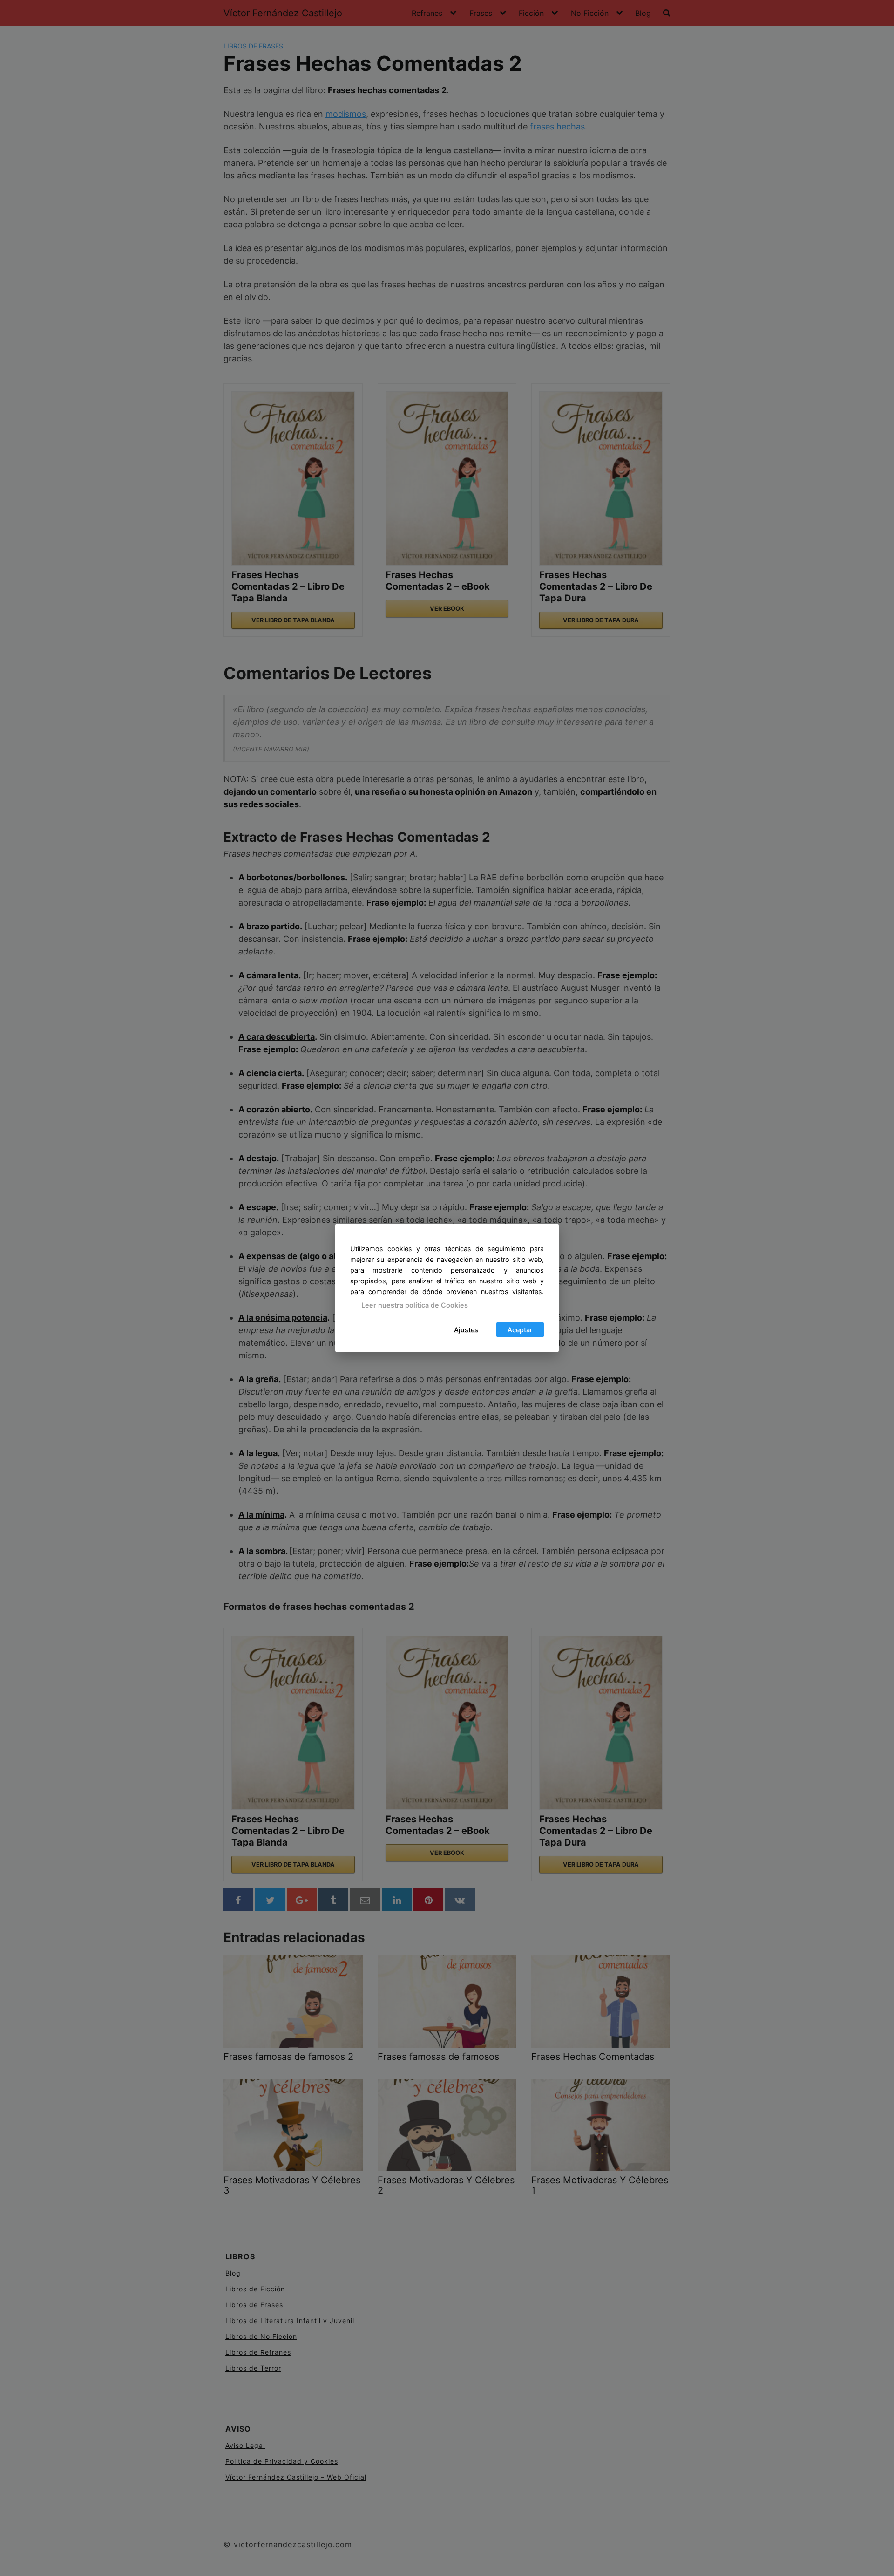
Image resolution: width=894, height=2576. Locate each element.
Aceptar (520, 1330)
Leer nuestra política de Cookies (415, 1305)
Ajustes (466, 1330)
